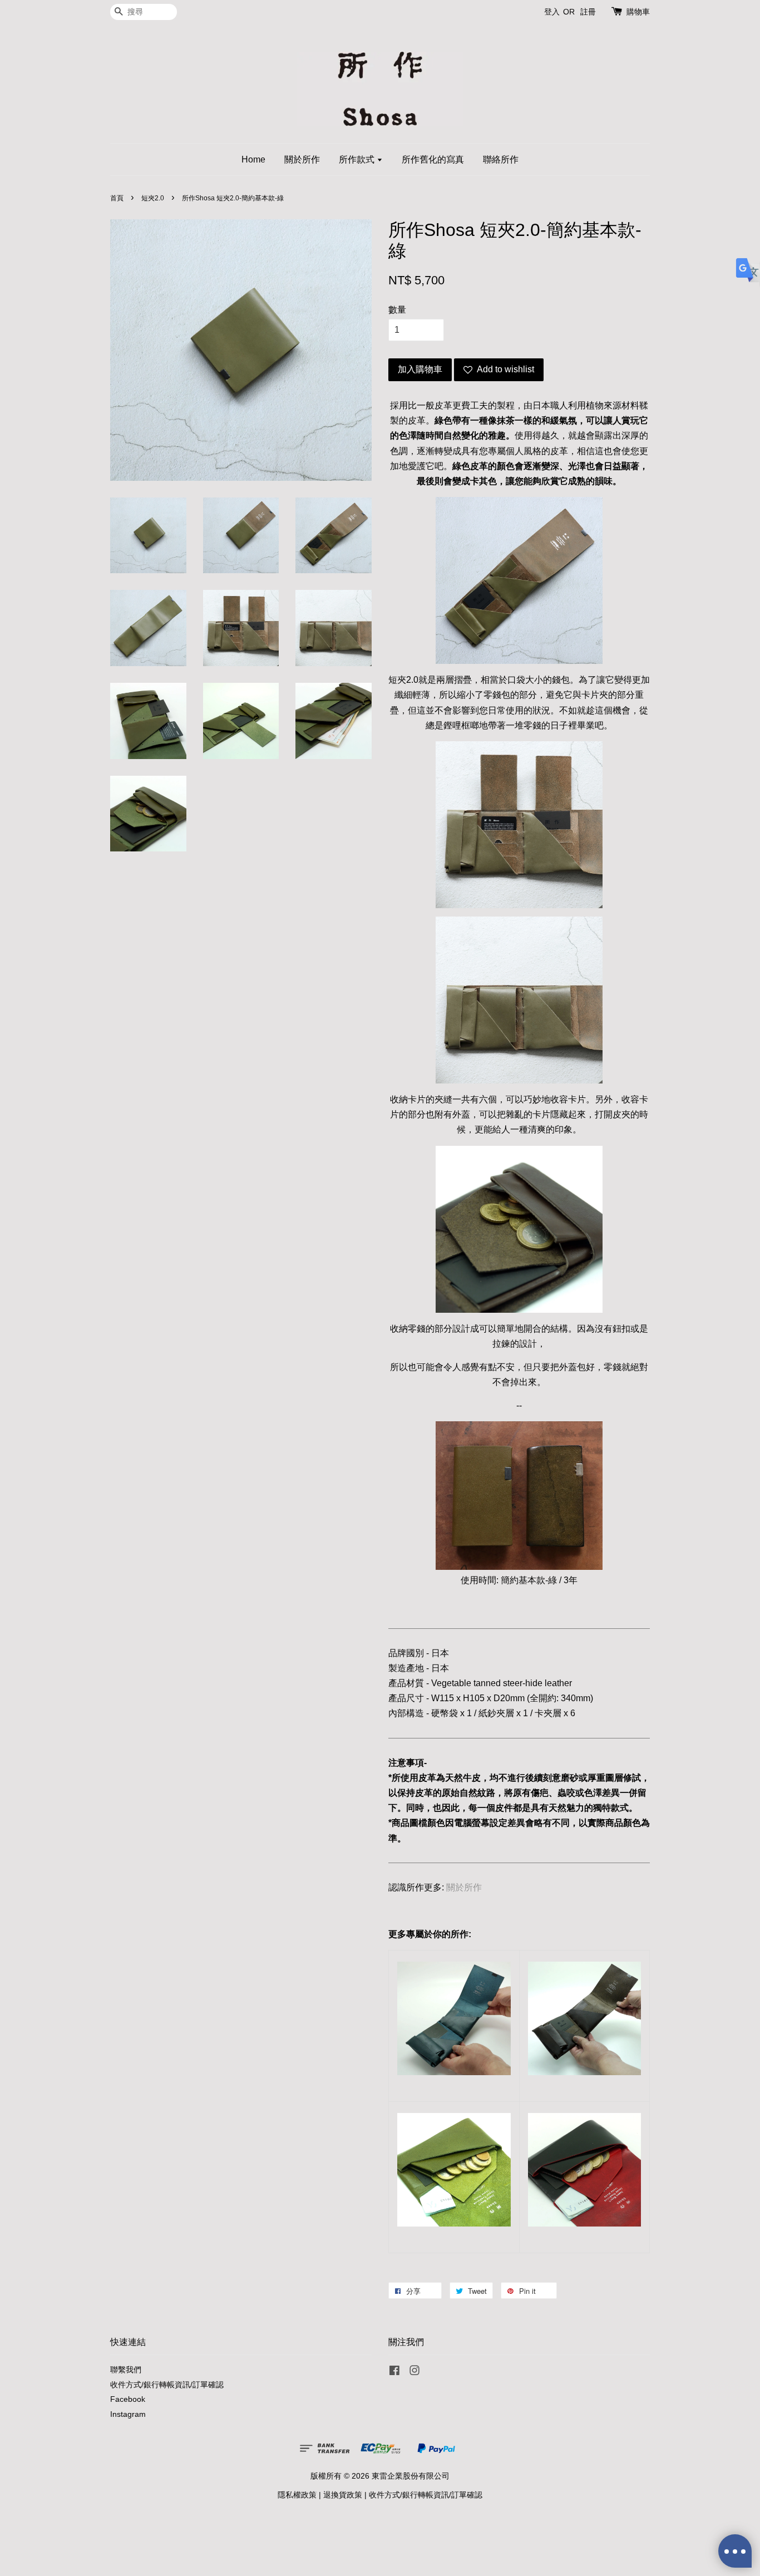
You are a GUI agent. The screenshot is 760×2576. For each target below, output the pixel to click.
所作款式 (358, 159)
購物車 (638, 12)
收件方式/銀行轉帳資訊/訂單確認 (167, 2385)
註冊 (588, 12)
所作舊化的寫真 (433, 159)
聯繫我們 (126, 2370)
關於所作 (302, 159)
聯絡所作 (501, 159)
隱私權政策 (297, 2495)
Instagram (128, 2414)
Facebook (128, 2399)
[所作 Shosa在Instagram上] (414, 2373)
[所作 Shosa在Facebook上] (394, 2373)
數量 (397, 310)
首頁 (117, 198)
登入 (552, 12)
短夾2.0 (153, 198)
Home (253, 159)
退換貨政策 (343, 2495)
